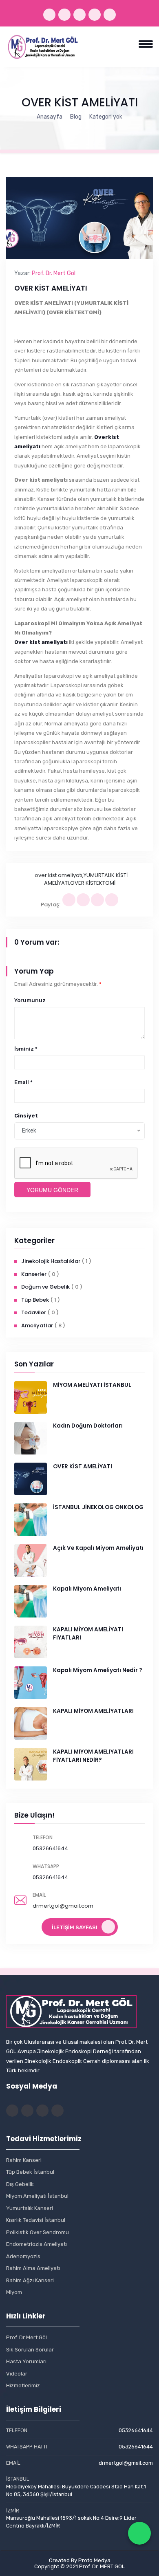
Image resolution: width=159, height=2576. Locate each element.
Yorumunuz (30, 1000)
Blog (76, 117)
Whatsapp (46, 1866)
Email (23, 1082)
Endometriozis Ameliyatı (36, 2244)
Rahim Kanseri (24, 2160)
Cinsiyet (26, 1116)
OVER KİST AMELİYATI (83, 1466)
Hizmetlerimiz (23, 2385)
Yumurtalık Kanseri (30, 2208)
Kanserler (34, 1274)
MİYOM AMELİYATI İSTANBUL (92, 1385)
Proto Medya (94, 2560)
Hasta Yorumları (26, 2361)
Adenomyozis (23, 2256)
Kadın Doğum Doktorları (88, 1426)
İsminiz (26, 1049)
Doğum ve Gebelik (45, 1287)
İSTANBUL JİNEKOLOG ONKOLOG (98, 1507)
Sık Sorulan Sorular (30, 2350)
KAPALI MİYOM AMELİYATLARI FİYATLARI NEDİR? (93, 1756)
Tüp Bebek (35, 1300)
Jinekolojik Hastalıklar (51, 1261)
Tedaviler (34, 1312)
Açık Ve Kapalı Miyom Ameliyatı (98, 1548)
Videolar (17, 2374)
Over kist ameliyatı (41, 642)
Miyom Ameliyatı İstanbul (37, 2196)
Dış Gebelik (20, 2184)
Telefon (43, 1837)
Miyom (14, 2292)
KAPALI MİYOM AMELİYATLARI (93, 1711)
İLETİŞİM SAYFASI (75, 1927)
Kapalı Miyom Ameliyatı (87, 1589)
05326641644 (50, 1848)
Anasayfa (50, 117)
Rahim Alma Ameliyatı (33, 2268)
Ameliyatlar (37, 1325)
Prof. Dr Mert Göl (26, 2337)
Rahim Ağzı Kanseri (30, 2280)
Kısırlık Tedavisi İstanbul (36, 2220)
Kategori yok (106, 117)
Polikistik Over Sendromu (38, 2232)
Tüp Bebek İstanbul (30, 2172)
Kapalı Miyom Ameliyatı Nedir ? (98, 1670)
